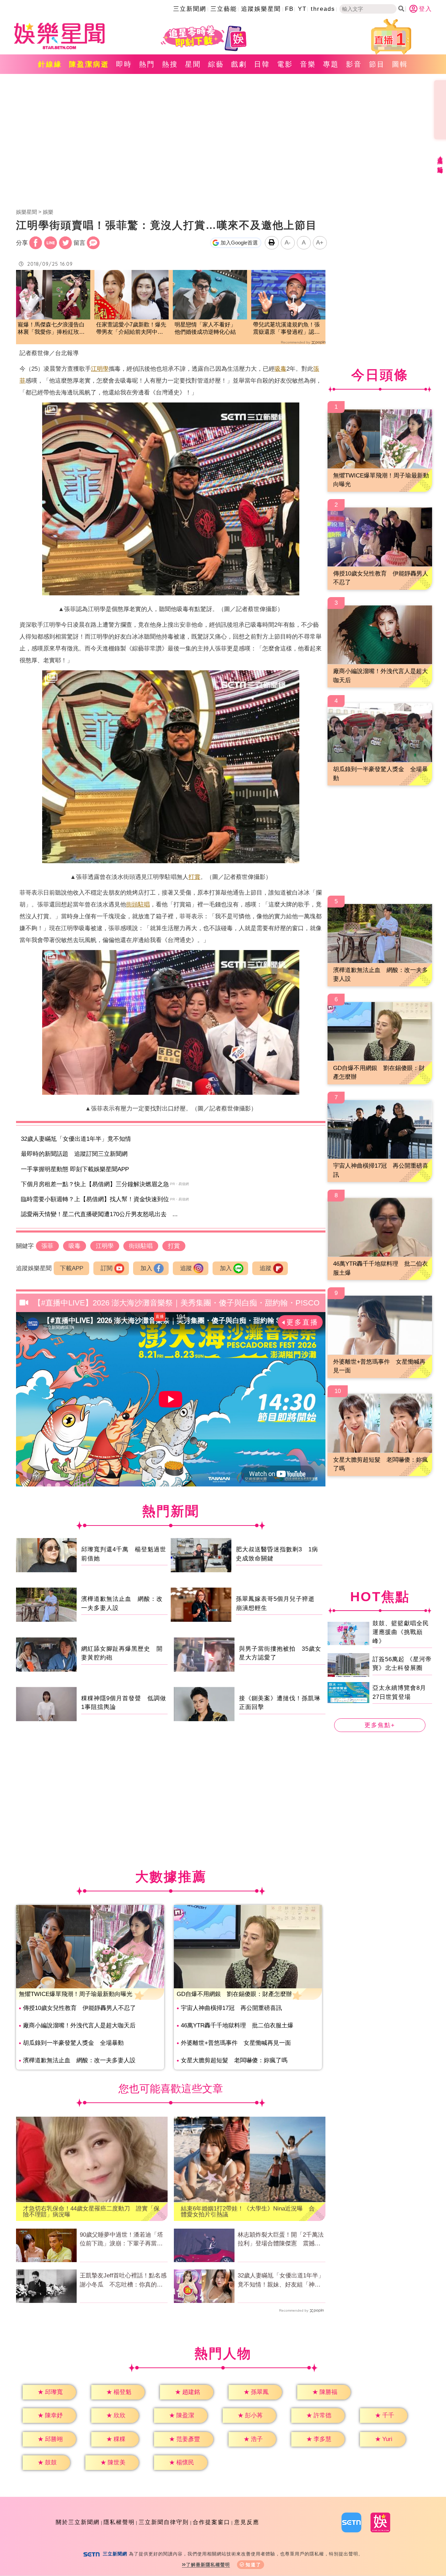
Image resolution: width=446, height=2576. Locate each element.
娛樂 (48, 212)
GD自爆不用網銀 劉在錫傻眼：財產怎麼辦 (234, 1994)
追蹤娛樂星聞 (261, 9)
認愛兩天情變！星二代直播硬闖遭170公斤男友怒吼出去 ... (99, 1214)
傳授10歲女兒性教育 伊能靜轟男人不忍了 (79, 2008)
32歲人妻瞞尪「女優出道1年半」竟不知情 (76, 1139)
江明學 (100, 369)
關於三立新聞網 (78, 2522)
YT (302, 9)
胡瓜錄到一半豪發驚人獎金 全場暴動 (73, 2043)
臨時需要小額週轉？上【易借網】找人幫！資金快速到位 (95, 1199)
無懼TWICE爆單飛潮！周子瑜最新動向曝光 (76, 1994)
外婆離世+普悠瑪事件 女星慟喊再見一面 (236, 2043)
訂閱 (107, 1268)
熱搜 (170, 64)
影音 (354, 64)
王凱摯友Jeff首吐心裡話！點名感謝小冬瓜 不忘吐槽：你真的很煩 (123, 2281)
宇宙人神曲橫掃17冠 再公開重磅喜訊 (231, 2008)
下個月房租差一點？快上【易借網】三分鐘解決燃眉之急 (95, 1184)
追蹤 (186, 1268)
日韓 (262, 64)
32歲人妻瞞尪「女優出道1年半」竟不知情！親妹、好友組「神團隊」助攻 (281, 2281)
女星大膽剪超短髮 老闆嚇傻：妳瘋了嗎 (234, 2060)
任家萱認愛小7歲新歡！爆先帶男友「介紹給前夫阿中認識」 (131, 329)
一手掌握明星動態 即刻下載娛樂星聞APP (75, 1169)
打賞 (194, 877)
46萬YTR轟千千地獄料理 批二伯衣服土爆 (237, 2025)
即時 (124, 64)
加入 (146, 1268)
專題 (331, 64)
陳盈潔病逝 (89, 64)
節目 (377, 64)
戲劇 (239, 64)
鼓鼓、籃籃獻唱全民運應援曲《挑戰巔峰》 (401, 1632)
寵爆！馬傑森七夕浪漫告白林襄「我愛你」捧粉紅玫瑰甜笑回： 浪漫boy (51, 329)
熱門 (147, 64)
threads (323, 9)
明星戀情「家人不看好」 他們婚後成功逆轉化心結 (208, 328)
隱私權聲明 (119, 2522)
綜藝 (216, 64)
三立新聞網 (190, 9)
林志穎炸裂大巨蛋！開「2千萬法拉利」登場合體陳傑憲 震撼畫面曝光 (281, 2240)
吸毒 (280, 369)
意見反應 (247, 2522)
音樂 (308, 64)
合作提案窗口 (212, 2522)
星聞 (193, 64)
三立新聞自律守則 (164, 2522)
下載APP (72, 1268)
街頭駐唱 (138, 905)
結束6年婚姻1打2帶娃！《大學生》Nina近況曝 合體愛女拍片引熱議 (248, 2212)
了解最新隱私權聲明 (208, 2565)
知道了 (253, 2565)
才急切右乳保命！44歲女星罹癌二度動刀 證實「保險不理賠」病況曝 (91, 2212)
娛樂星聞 (26, 212)
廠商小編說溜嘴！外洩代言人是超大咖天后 (79, 2025)
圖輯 (400, 64)
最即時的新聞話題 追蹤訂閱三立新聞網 (74, 1154)
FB (289, 9)
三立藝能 (224, 9)
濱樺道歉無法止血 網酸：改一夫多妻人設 (79, 2060)
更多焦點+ (380, 1725)
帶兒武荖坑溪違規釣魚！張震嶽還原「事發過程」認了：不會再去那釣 (286, 329)
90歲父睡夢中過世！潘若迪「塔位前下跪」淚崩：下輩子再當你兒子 (121, 2240)
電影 (285, 64)
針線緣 (50, 64)
